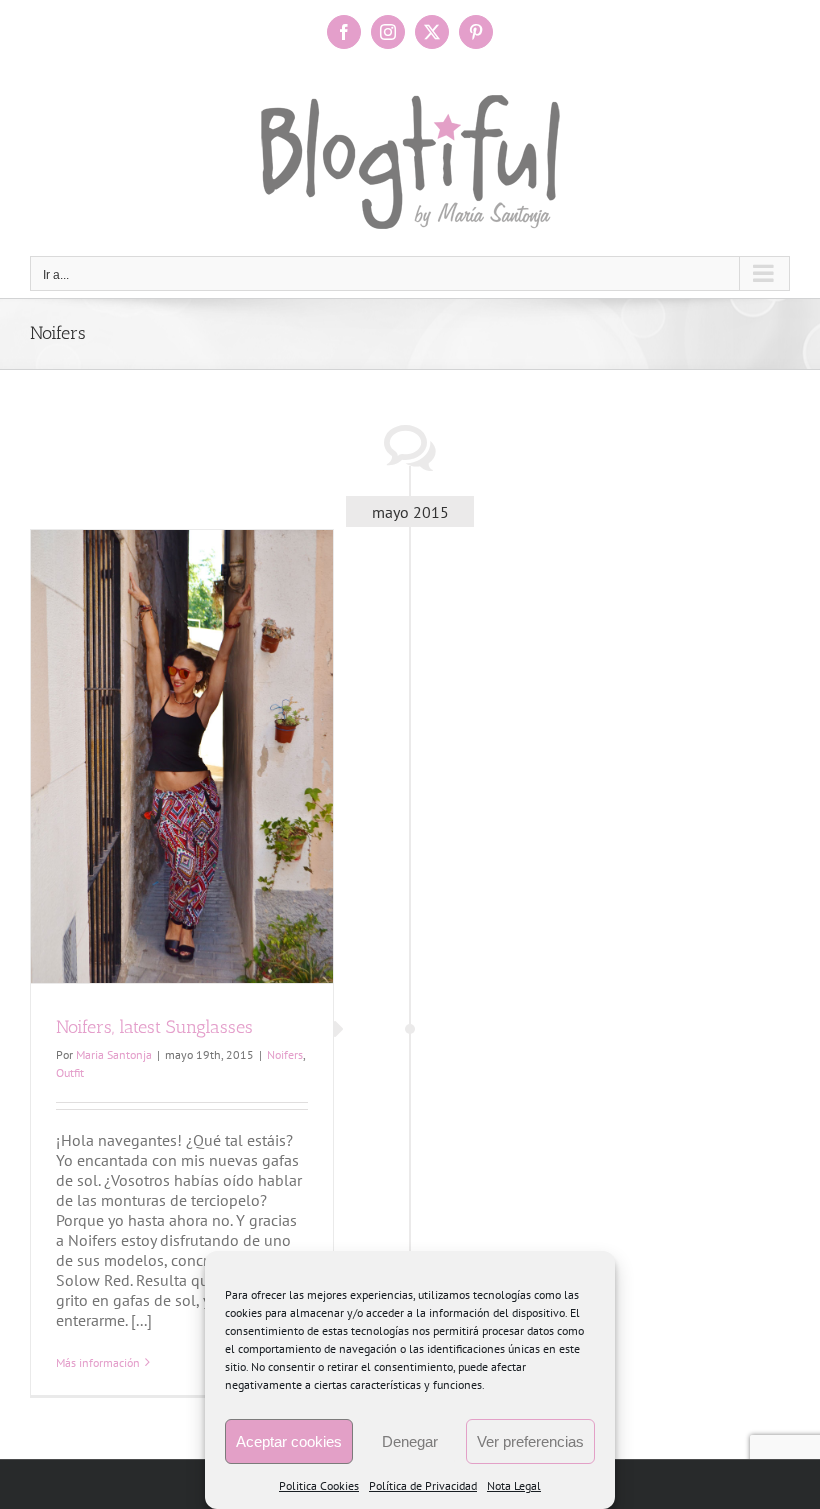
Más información (98, 1362)
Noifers (285, 1054)
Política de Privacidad (423, 1485)
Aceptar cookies (289, 1441)
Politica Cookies (319, 1485)
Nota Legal (514, 1485)
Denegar (410, 1441)
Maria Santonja (114, 1054)
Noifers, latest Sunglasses (154, 1027)
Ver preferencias (530, 1441)
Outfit (70, 1072)
